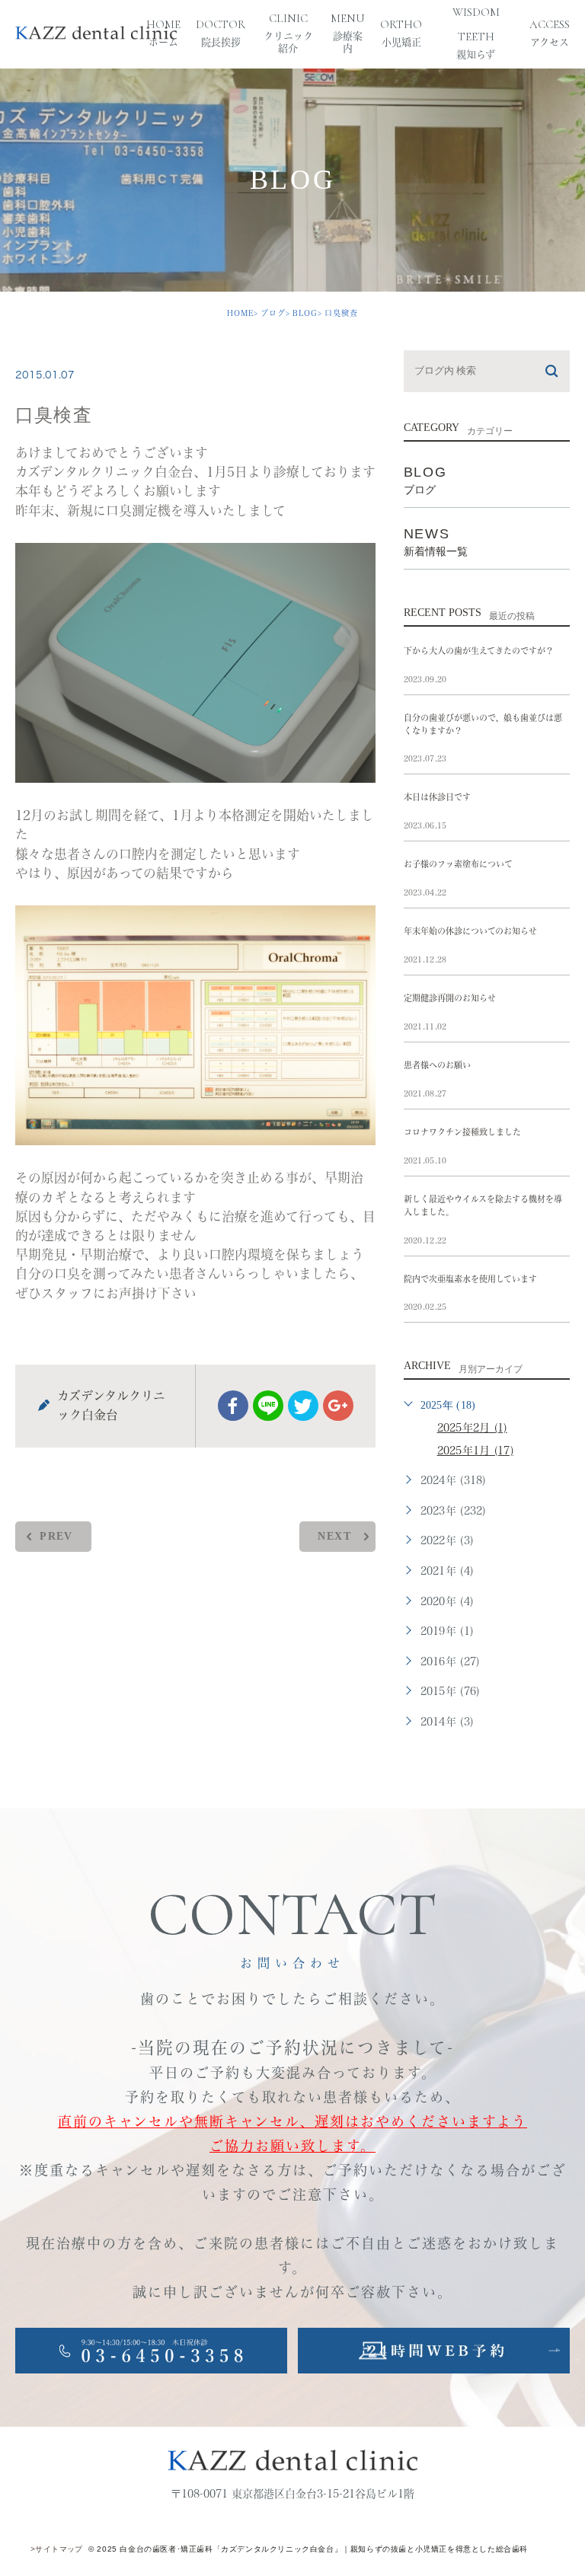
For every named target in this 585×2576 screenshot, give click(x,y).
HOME (240, 313)
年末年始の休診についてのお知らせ (470, 931)
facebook (233, 1406)
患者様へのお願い (437, 1065)
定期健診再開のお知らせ (450, 998)
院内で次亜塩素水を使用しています (470, 1279)
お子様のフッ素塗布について (458, 864)
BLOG (305, 313)
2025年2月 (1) (472, 1428)
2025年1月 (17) (475, 1451)
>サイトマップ (57, 2549)
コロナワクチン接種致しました (462, 1132)
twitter (303, 1406)
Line (268, 1406)
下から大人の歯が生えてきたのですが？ (479, 651)
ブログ (273, 313)
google (338, 1406)
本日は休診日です (437, 797)
